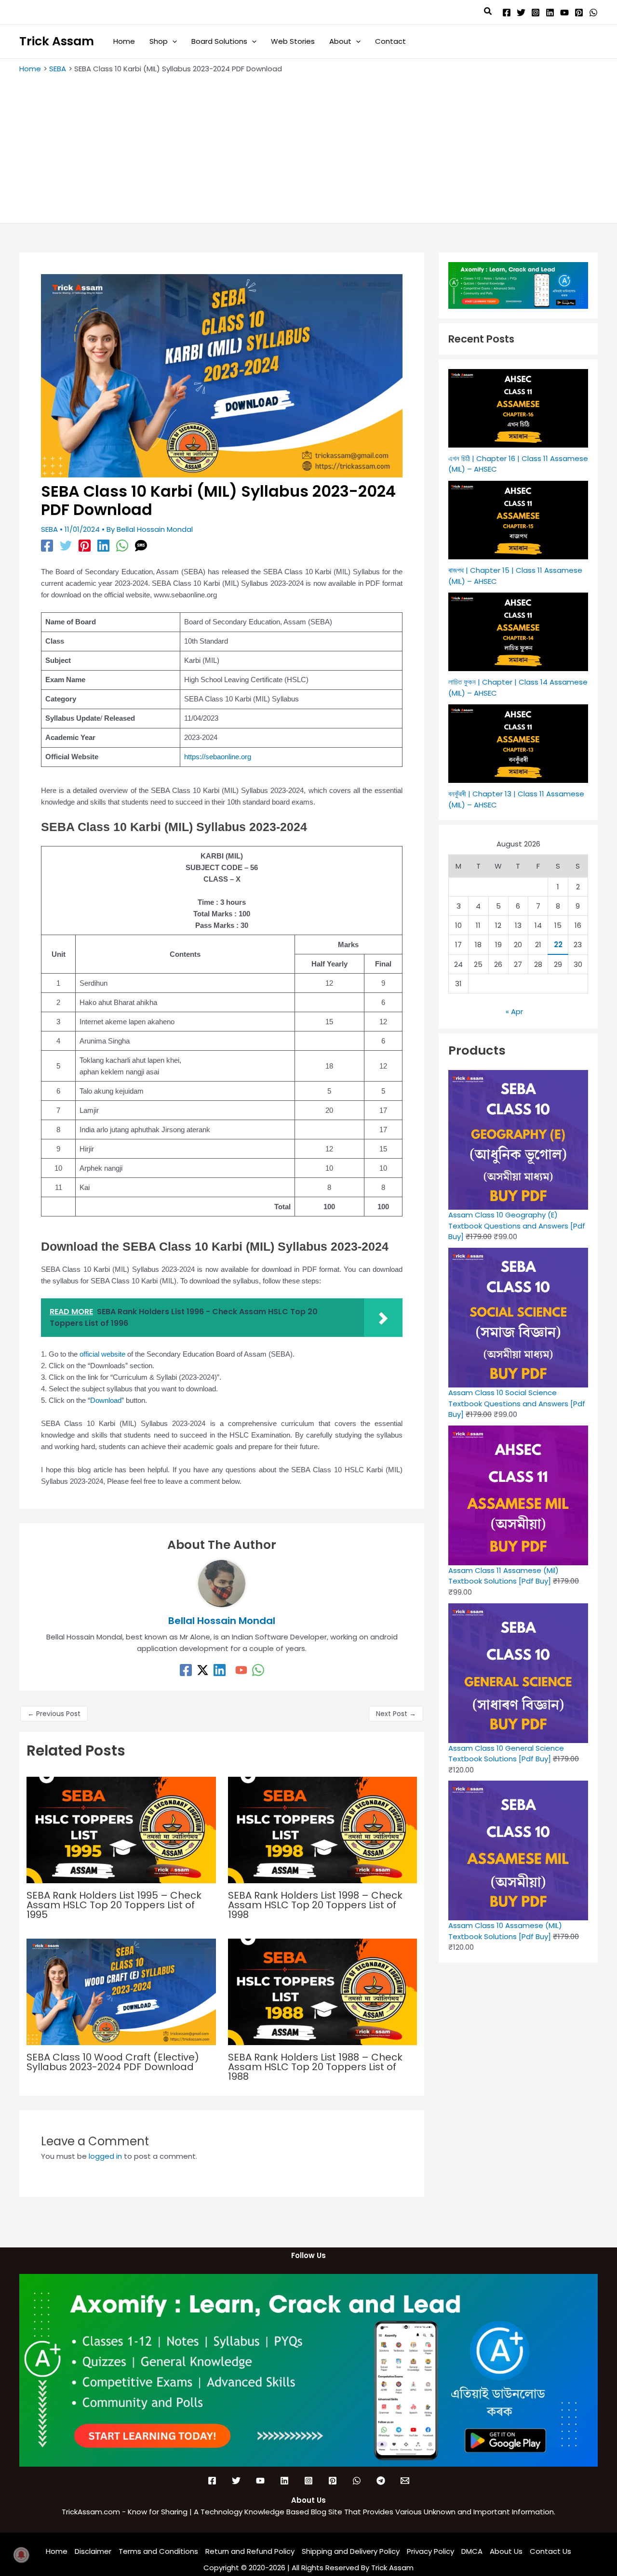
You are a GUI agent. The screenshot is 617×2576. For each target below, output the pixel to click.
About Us (506, 2551)
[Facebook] (507, 13)
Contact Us (550, 2551)
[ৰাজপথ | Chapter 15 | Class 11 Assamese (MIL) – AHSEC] (518, 520)
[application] (172, 41)
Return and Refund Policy (250, 2551)
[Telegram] (381, 2481)
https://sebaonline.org (218, 757)
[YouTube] (564, 13)
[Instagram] (536, 13)
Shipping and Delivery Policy (351, 2551)
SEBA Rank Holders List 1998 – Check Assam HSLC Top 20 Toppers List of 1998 (315, 1905)
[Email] (405, 2481)
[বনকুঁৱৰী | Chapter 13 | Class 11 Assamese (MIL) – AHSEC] (518, 744)
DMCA (472, 2551)
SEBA (49, 529)
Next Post (396, 1714)
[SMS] (141, 545)
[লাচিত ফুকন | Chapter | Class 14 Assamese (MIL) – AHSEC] (518, 632)
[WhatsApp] (593, 13)
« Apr (514, 1011)
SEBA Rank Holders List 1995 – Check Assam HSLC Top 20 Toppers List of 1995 (114, 1905)
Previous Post (54, 1714)
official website (101, 1354)
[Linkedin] (550, 13)
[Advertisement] (308, 146)
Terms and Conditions (158, 2551)
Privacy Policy (430, 2551)
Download (106, 1400)
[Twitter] (521, 13)
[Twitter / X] (203, 1670)
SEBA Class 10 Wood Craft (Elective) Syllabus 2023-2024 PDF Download (113, 2062)
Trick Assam (57, 41)
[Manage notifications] (21, 2555)
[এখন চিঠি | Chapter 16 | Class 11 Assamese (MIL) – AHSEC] (518, 408)
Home (57, 2551)
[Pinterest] (579, 13)
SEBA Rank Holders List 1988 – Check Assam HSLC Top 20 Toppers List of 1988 (315, 2067)
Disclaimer (93, 2551)
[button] (488, 12)
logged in (105, 2156)
